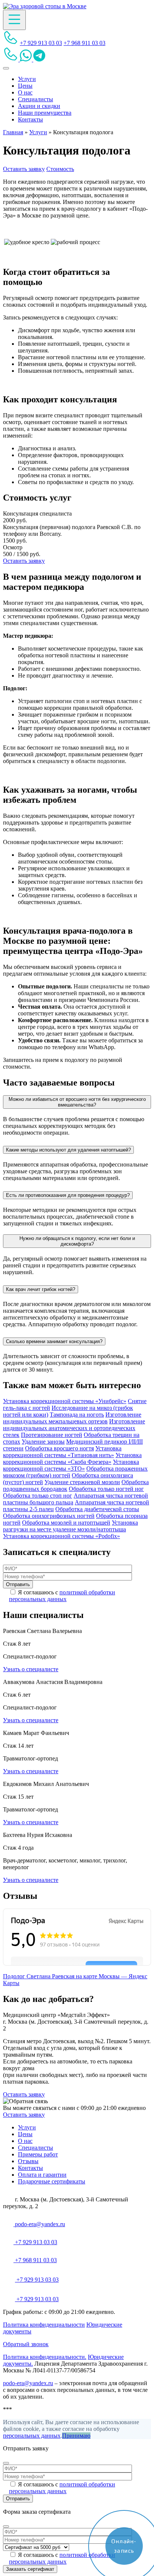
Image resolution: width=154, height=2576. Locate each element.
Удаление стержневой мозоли (82, 1482)
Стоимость (60, 169)
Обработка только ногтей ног (106, 1489)
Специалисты (36, 99)
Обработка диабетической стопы (97, 1509)
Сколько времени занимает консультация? (54, 1341)
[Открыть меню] (14, 20)
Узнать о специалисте (31, 1669)
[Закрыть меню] (6, 68)
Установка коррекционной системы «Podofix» (61, 1536)
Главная (13, 132)
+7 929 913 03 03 (41, 43)
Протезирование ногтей (52, 1435)
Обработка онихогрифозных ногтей (49, 1516)
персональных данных (32, 2436)
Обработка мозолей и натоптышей (66, 1523)
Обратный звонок (26, 2344)
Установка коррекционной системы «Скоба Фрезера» (72, 1458)
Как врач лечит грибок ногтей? (41, 1289)
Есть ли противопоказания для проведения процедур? (68, 1195)
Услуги (27, 79)
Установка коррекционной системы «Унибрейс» (65, 1401)
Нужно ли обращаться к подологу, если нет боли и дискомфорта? (77, 1241)
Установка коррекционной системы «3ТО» (71, 1465)
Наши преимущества (45, 113)
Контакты (30, 119)
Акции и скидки (39, 106)
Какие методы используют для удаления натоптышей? (68, 1150)
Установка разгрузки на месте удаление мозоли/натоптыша (70, 1526)
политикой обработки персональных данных (62, 1596)
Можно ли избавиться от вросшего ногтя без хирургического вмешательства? (77, 1102)
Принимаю (76, 2436)
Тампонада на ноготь (77, 1415)
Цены (25, 86)
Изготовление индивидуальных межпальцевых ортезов (72, 1418)
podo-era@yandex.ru (39, 2224)
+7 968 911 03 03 (84, 43)
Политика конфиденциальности (44, 2325)
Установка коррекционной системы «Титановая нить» (62, 1452)
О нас (25, 92)
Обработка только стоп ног (38, 1496)
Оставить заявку (24, 169)
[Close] (6, 2463)
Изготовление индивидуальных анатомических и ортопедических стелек (74, 1428)
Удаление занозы (43, 1442)
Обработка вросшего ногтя (59, 1448)
